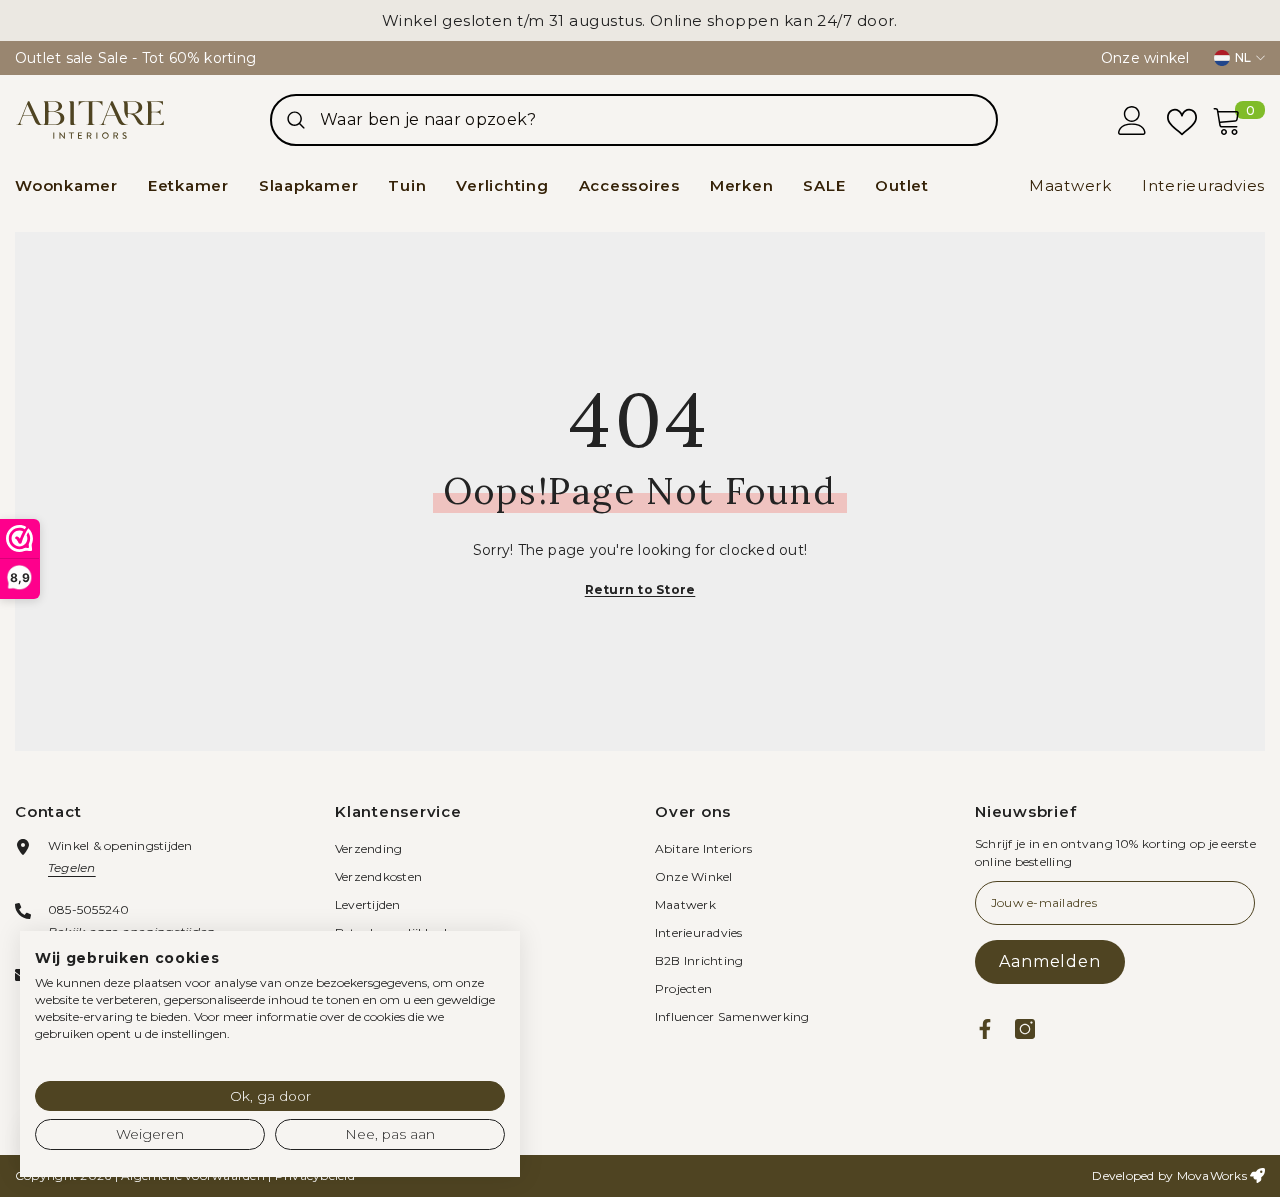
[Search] (634, 120)
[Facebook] (985, 1029)
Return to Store (640, 589)
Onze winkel (1145, 58)
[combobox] (658, 120)
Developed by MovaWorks (1169, 1175)
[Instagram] (1025, 1029)
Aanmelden (1049, 961)
